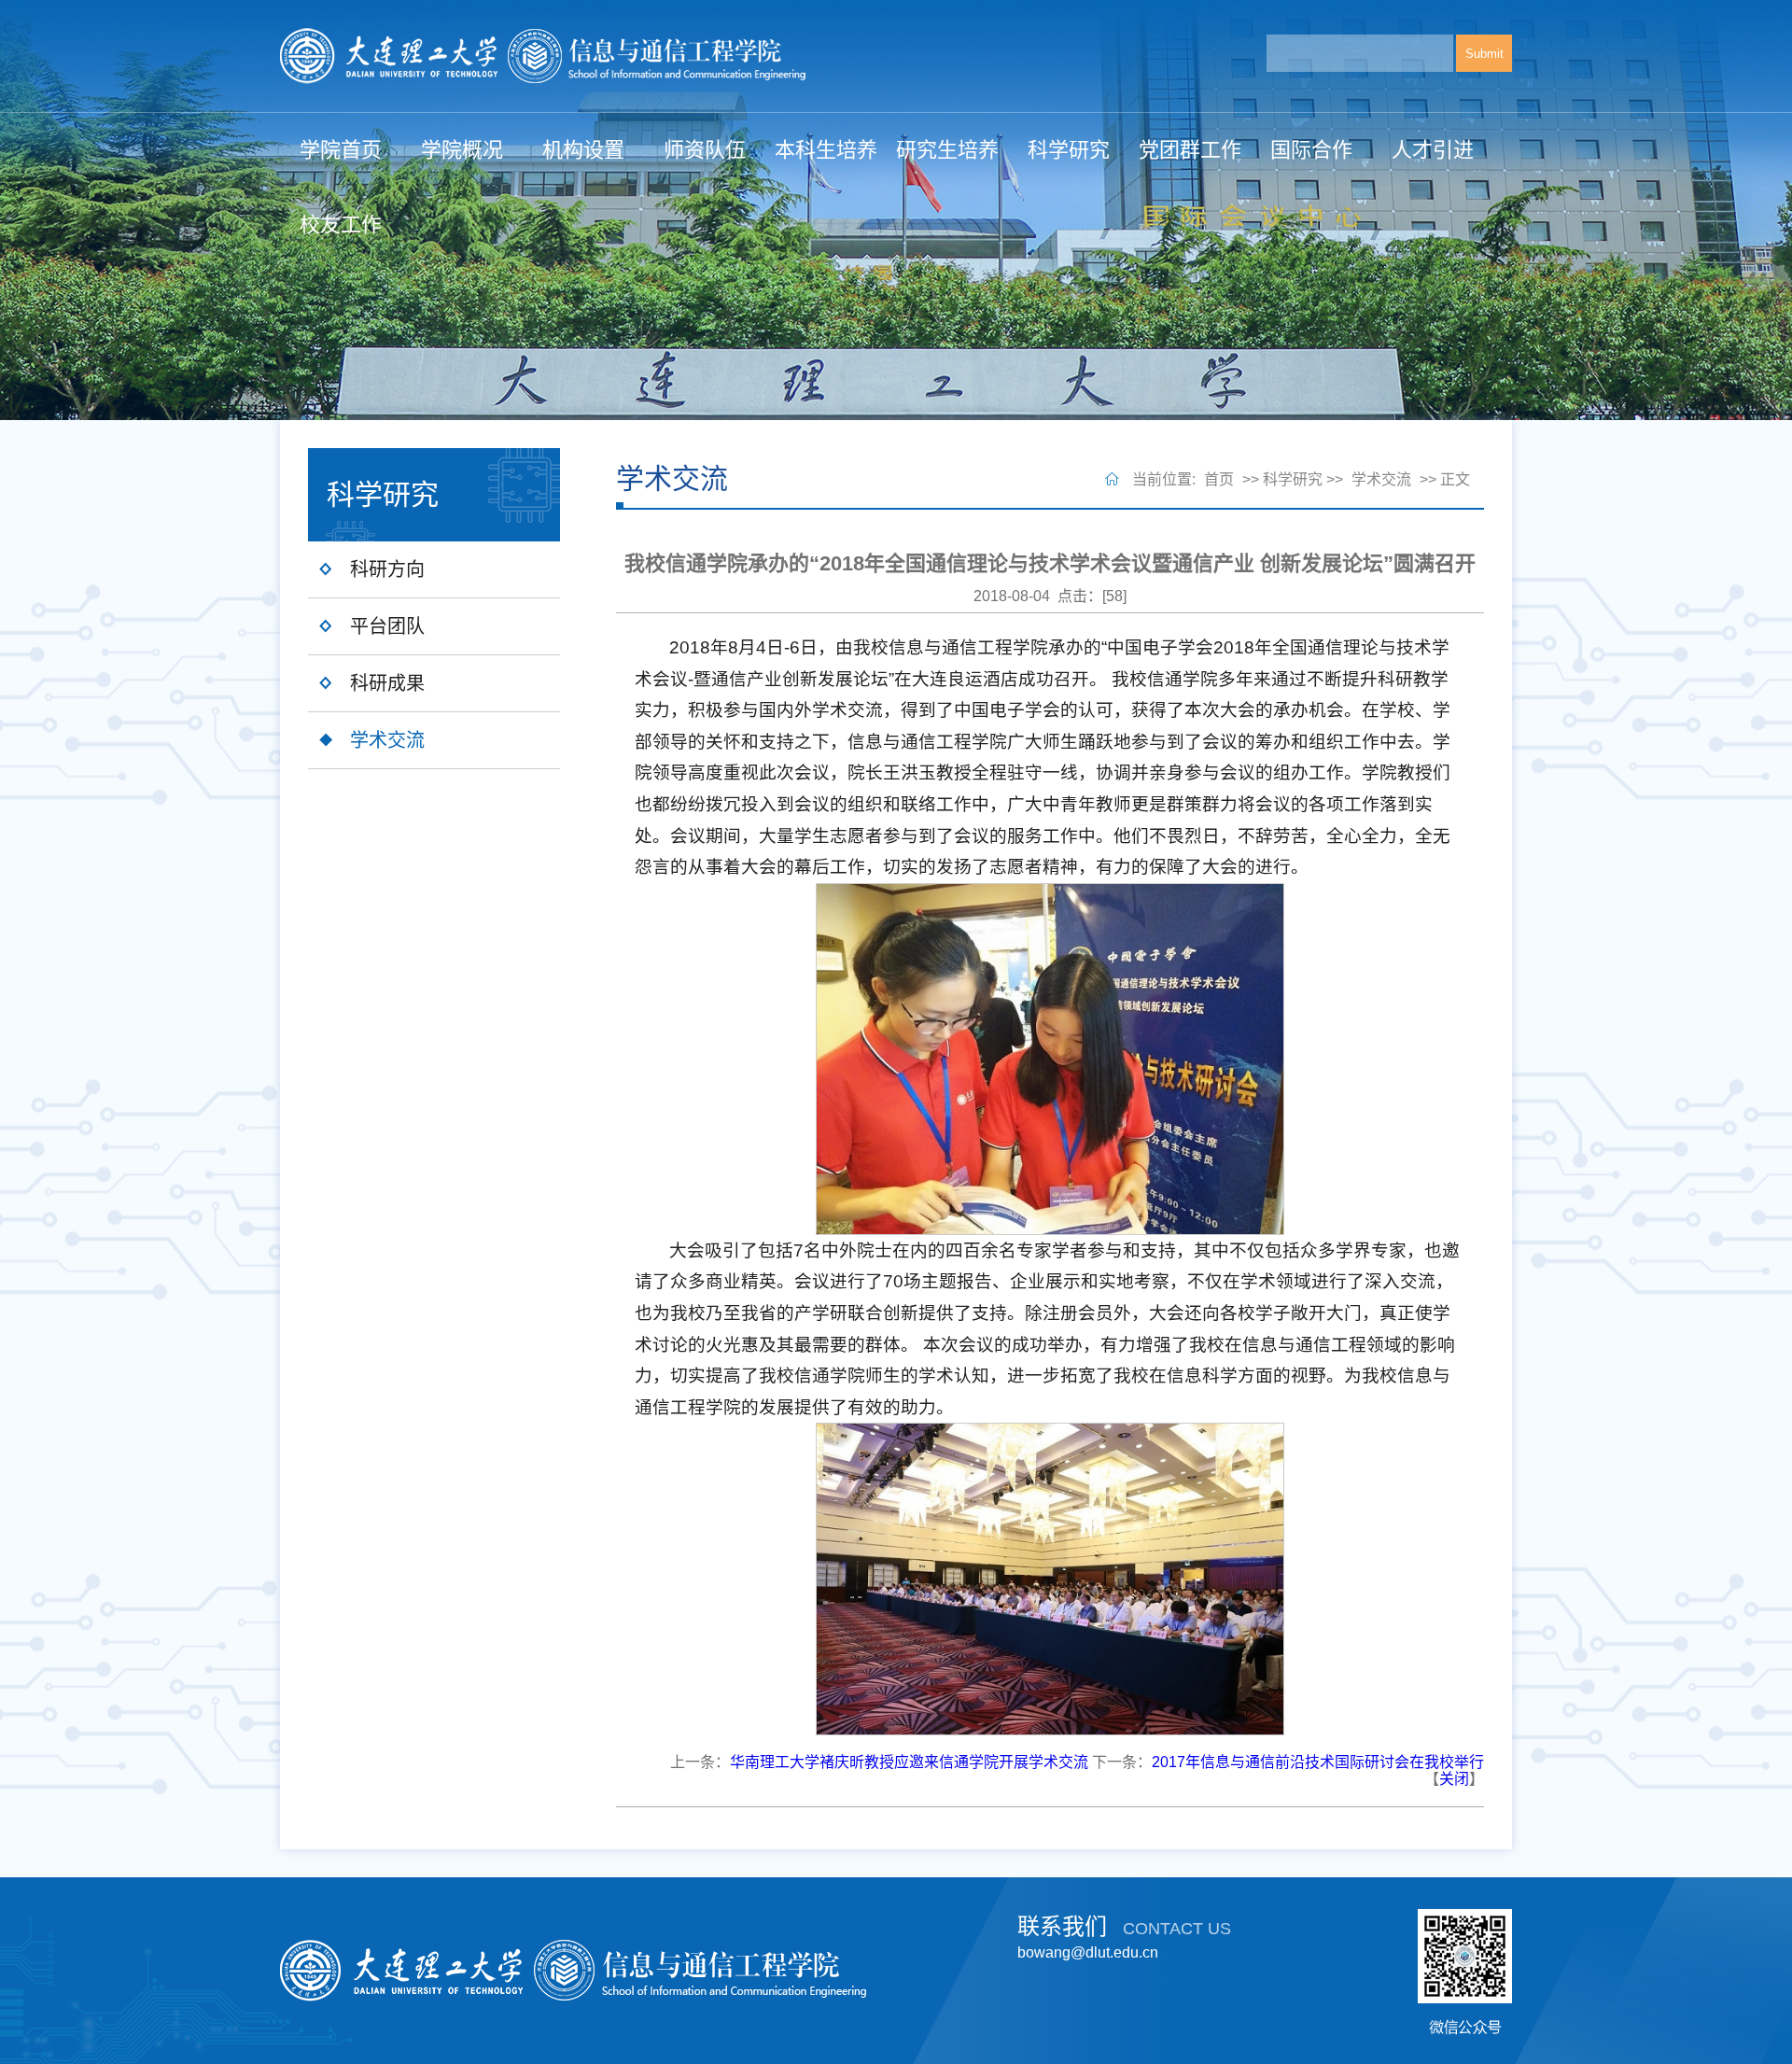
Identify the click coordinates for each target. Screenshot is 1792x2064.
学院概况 (462, 150)
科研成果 (387, 683)
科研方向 (387, 569)
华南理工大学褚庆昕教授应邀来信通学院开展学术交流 (909, 1762)
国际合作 (1311, 150)
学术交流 (387, 740)
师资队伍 (705, 150)
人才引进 (1433, 150)
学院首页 (341, 150)
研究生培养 (947, 150)
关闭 (1454, 1779)
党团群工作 (1190, 150)
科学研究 (1069, 150)
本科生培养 (826, 150)
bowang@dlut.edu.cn (1088, 1952)
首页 (1219, 479)
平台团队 (387, 626)
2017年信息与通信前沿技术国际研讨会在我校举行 (1318, 1762)
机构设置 (583, 150)
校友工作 (341, 225)
